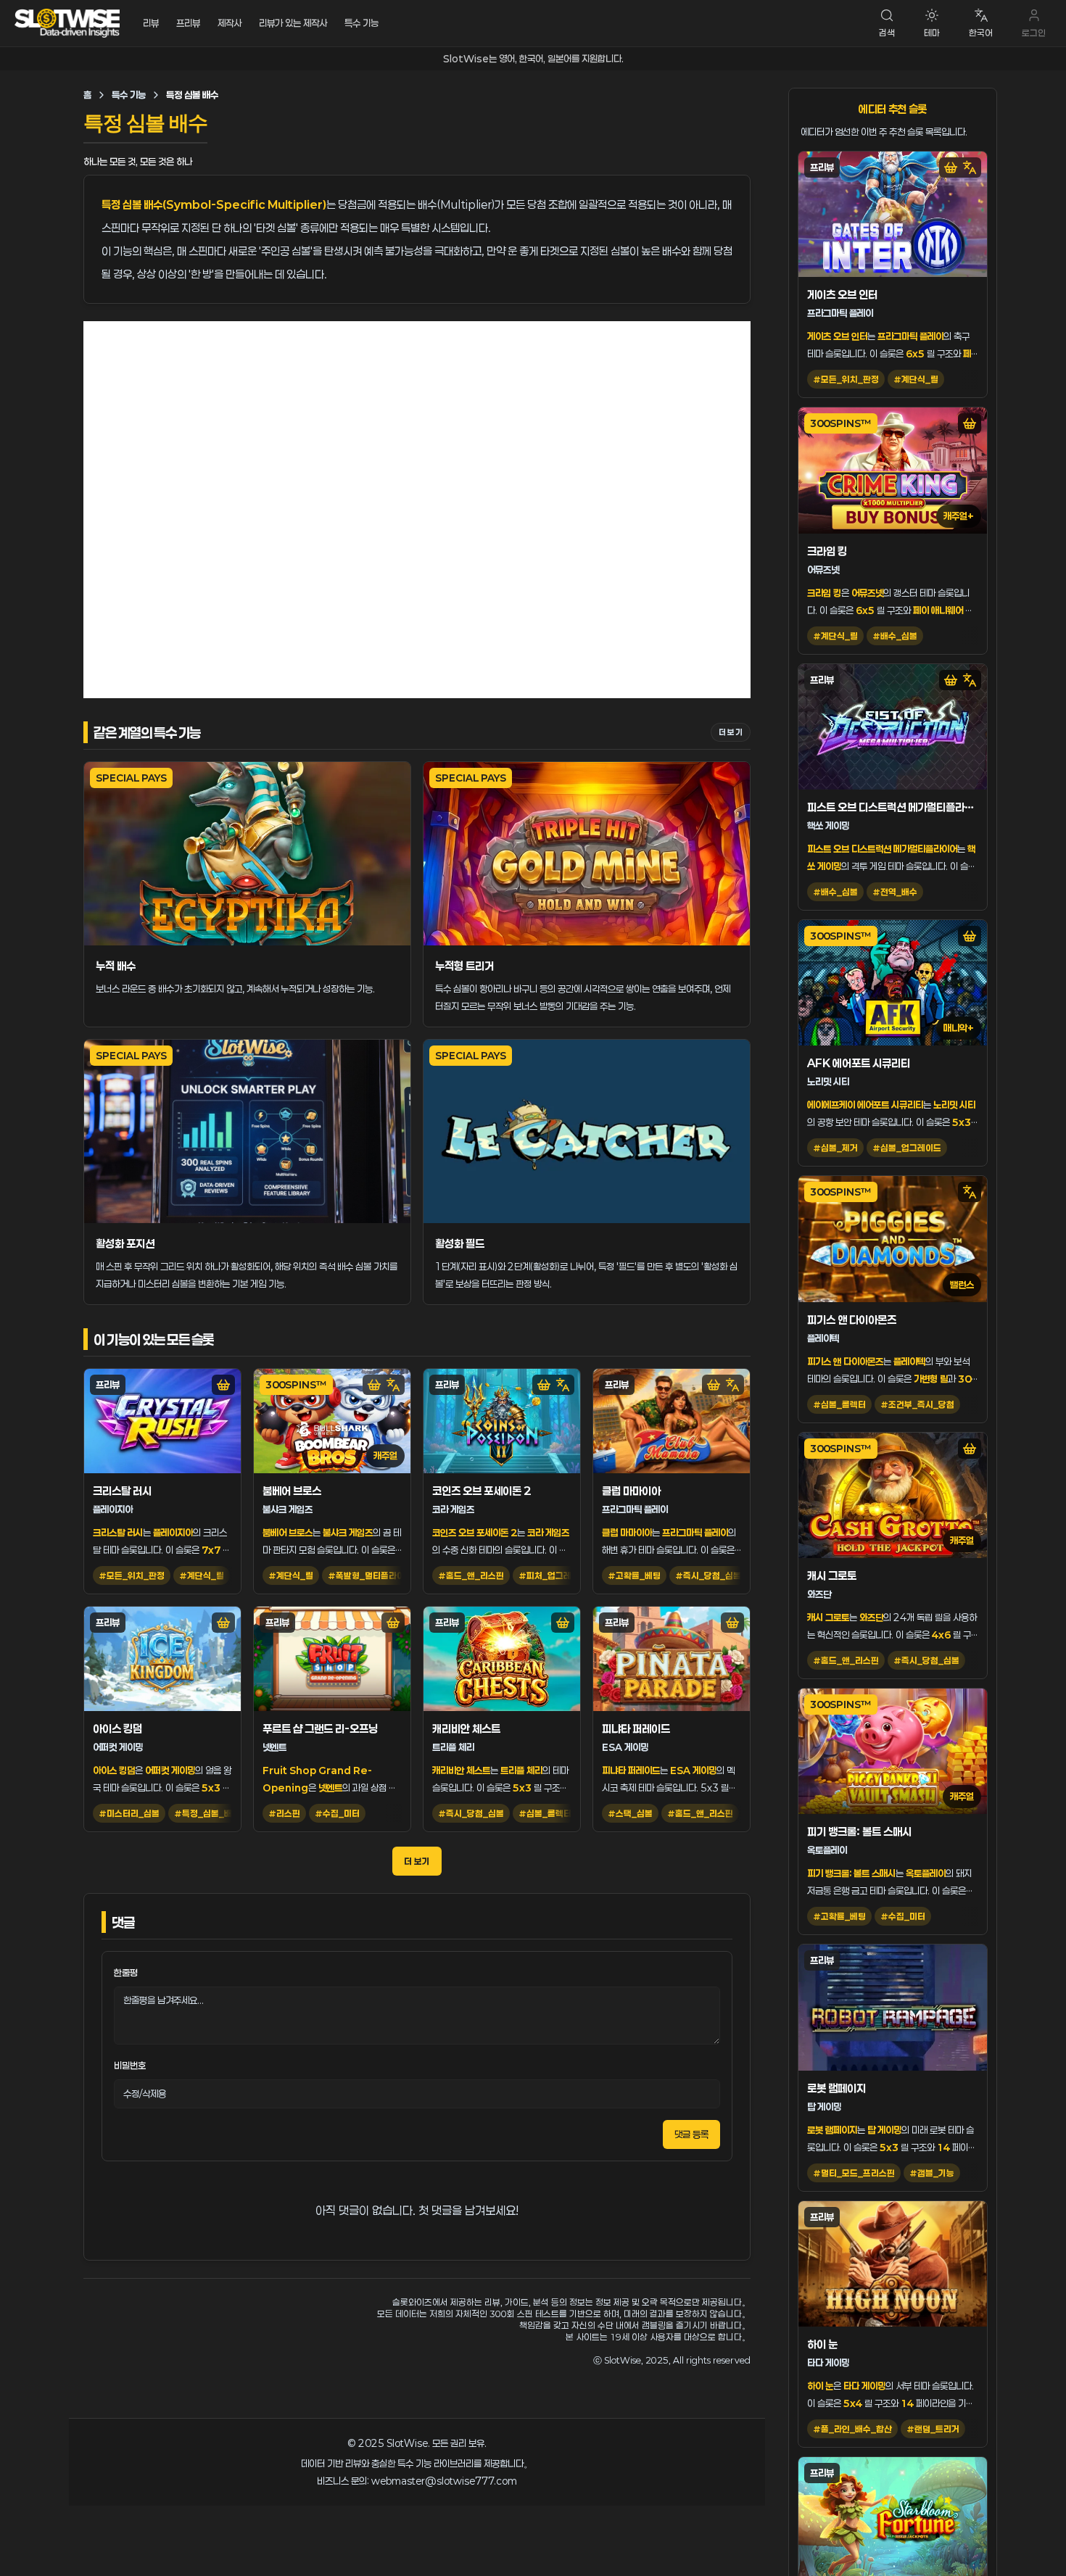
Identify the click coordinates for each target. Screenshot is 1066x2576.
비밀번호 (130, 2066)
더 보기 (731, 732)
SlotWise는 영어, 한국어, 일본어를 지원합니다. (533, 59)
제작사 (230, 23)
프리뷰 (188, 23)
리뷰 (151, 23)
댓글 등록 (691, 2134)
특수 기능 (361, 23)
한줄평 (126, 1973)
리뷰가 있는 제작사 (293, 23)
